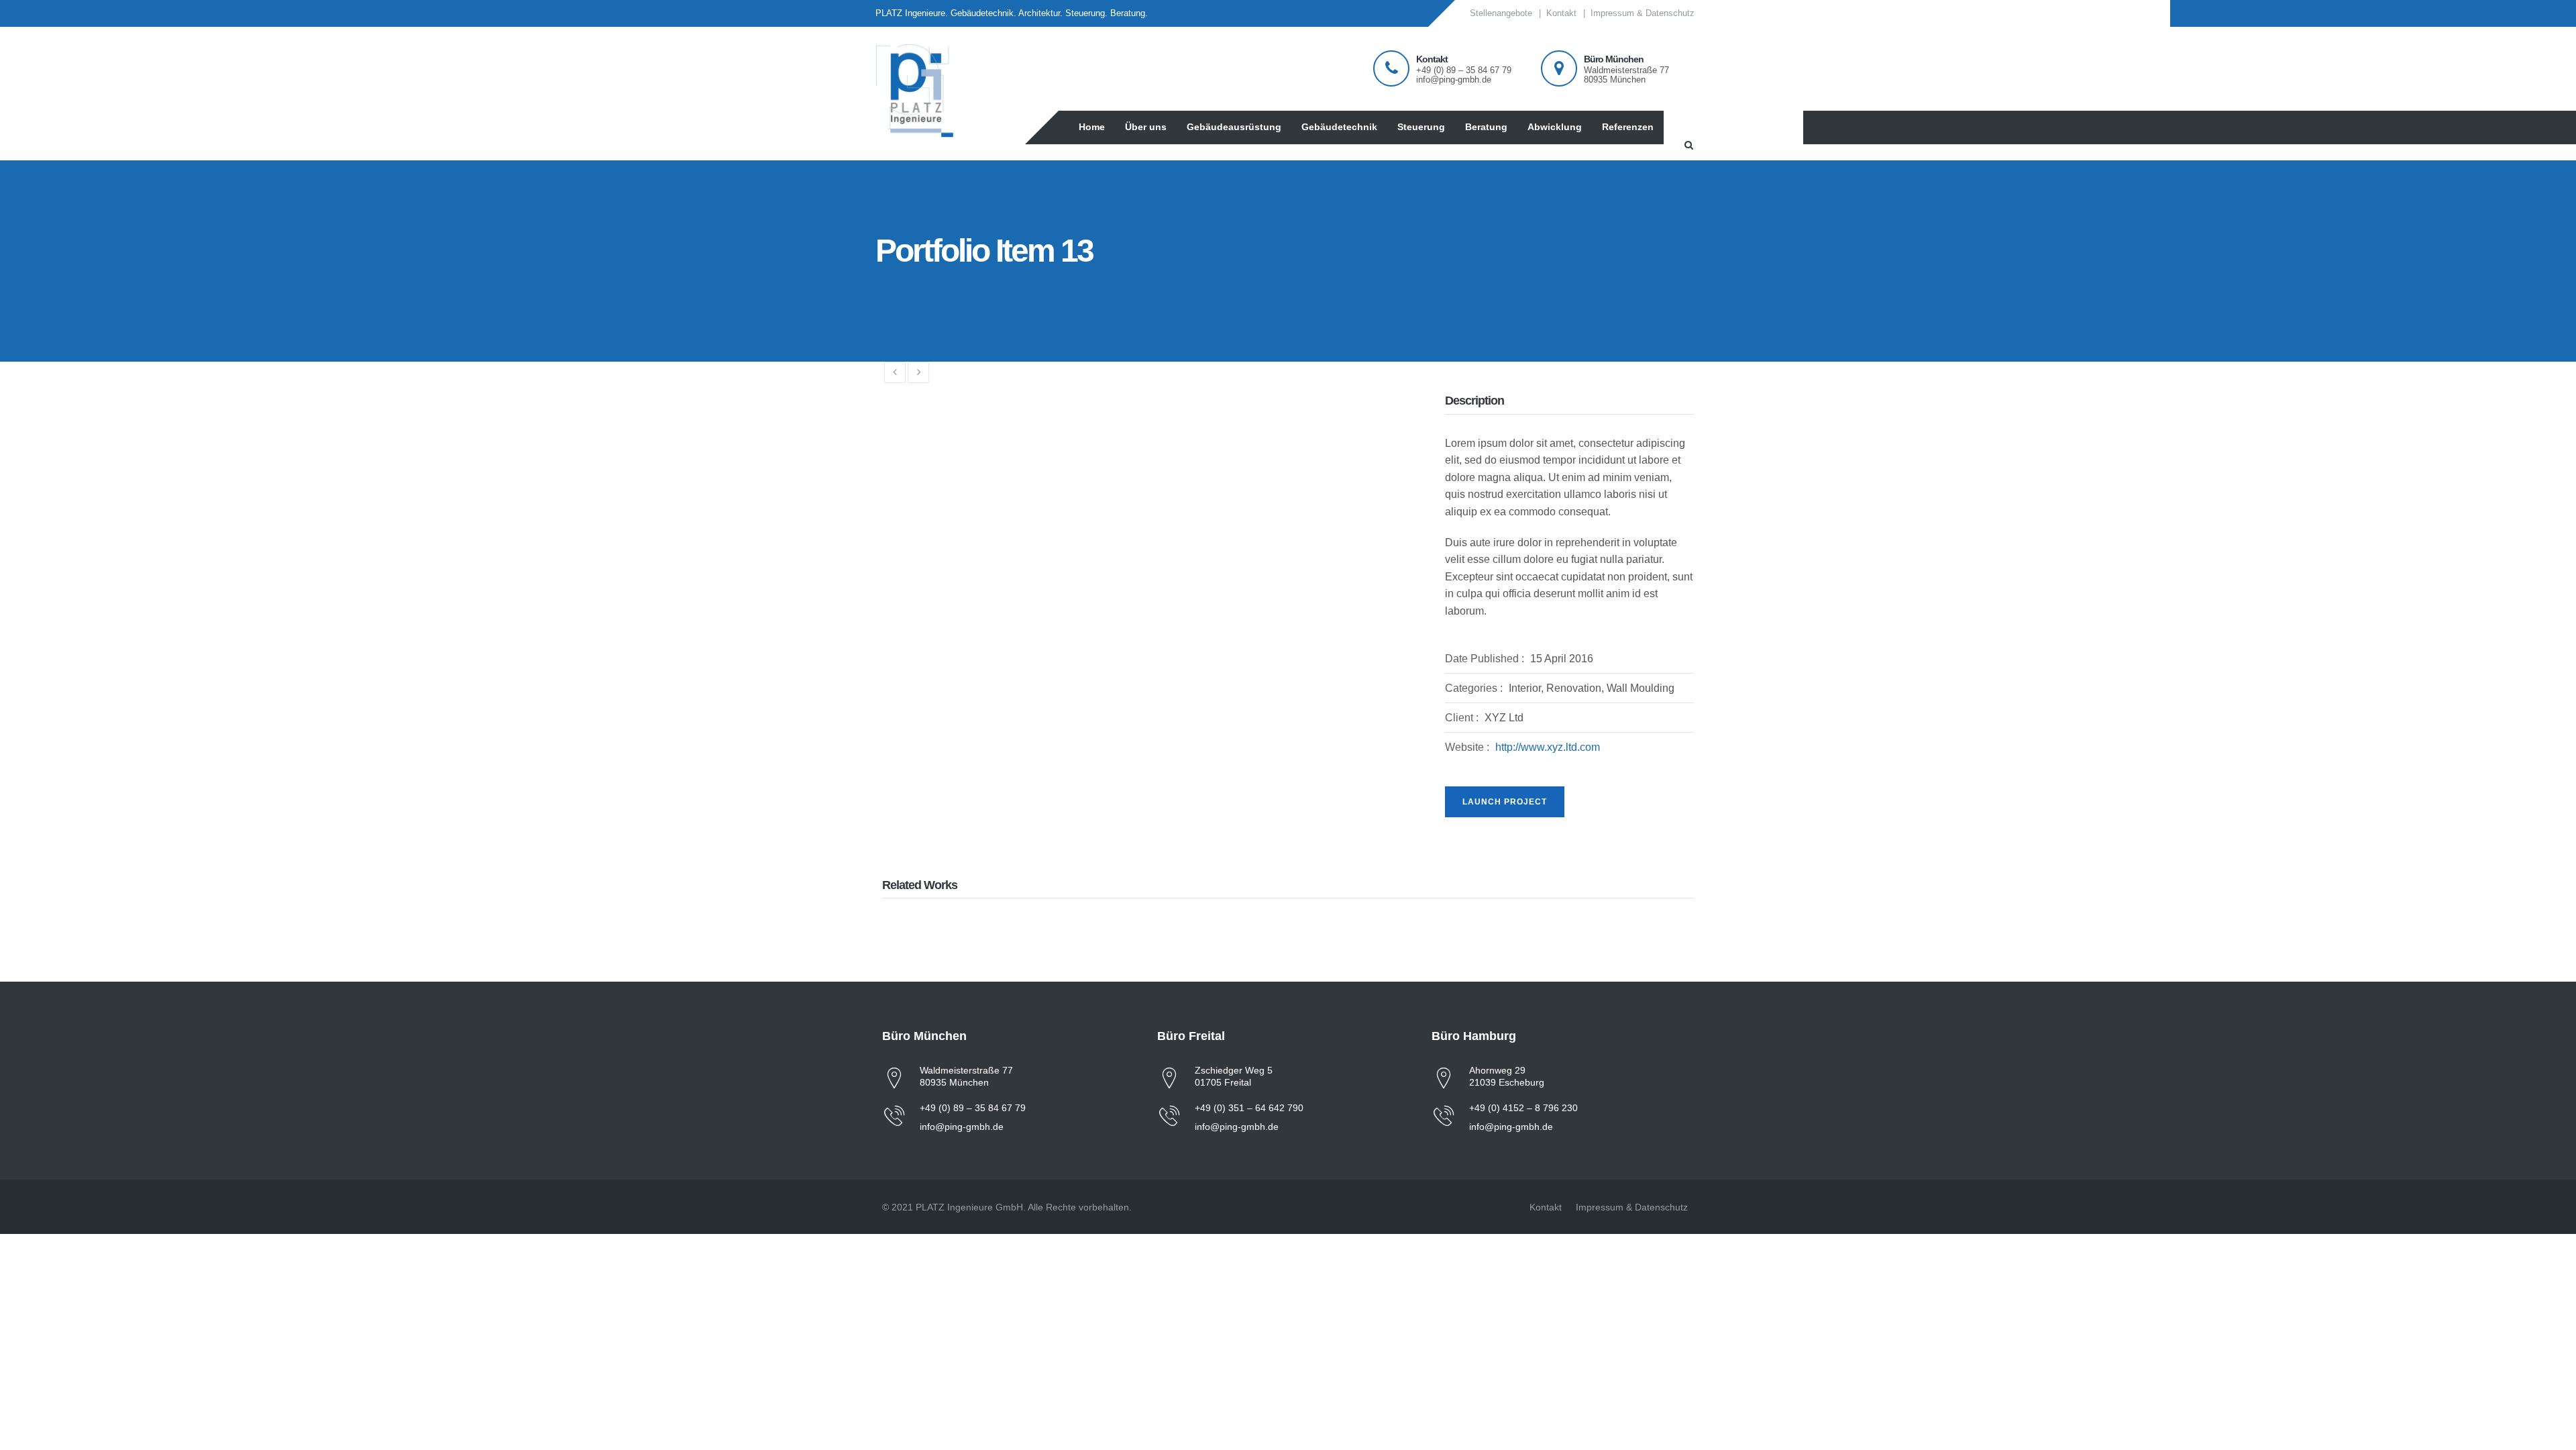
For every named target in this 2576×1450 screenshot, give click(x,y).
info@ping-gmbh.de (962, 1127)
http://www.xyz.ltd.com (1548, 747)
